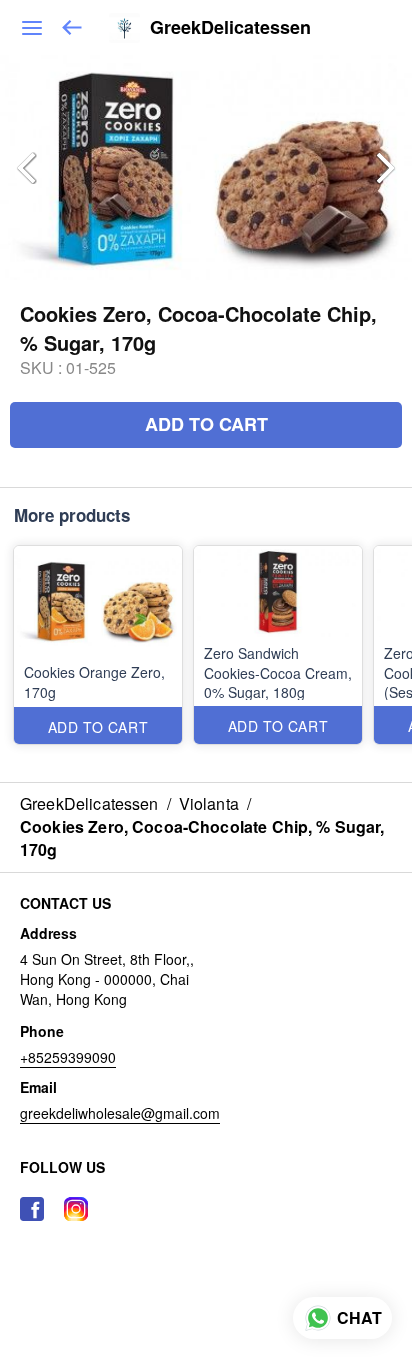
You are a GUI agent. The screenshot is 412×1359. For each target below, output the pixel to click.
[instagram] (76, 1209)
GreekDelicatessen (230, 28)
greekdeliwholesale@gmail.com (120, 1113)
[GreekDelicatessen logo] (124, 28)
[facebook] (32, 1209)
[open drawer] (32, 28)
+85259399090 (68, 1057)
